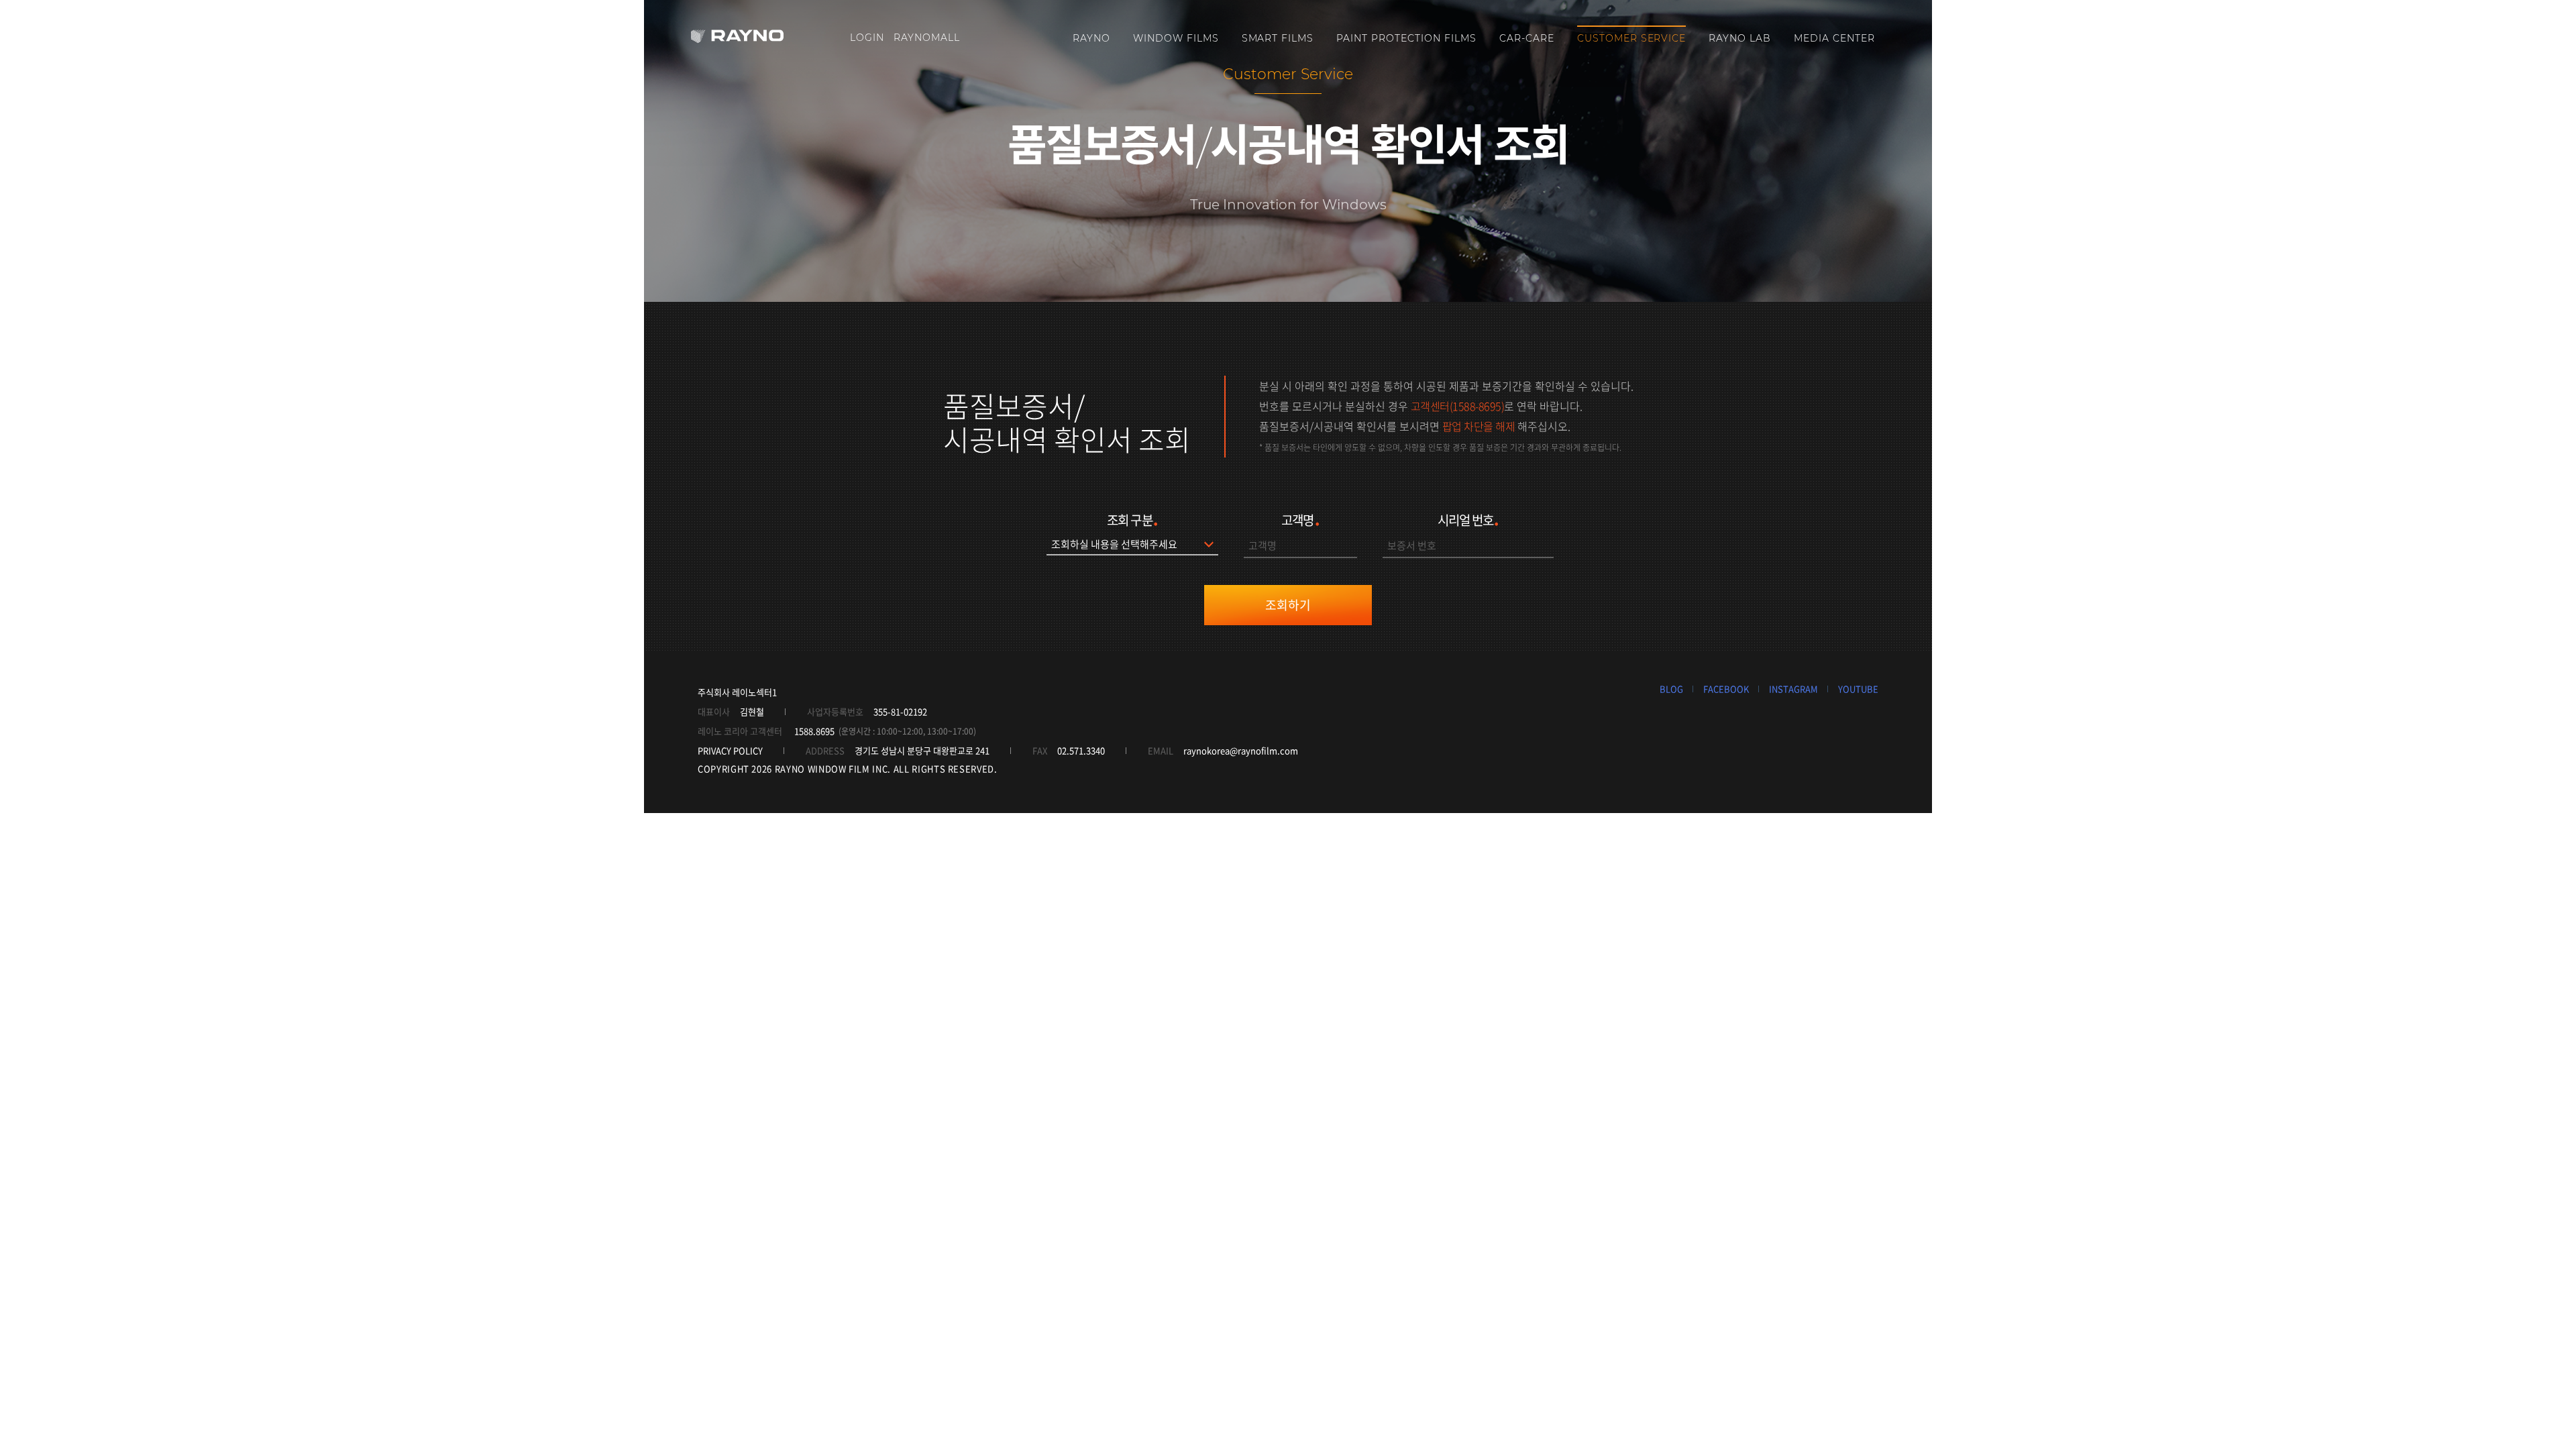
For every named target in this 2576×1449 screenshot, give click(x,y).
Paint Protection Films (1406, 38)
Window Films (1176, 38)
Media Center (1834, 38)
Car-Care (1527, 38)
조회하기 (1288, 605)
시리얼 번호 (1468, 519)
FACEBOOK (1726, 689)
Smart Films (1278, 38)
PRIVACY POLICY (730, 750)
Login (867, 38)
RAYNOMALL (927, 38)
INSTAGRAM (1793, 689)
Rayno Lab (1740, 38)
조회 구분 (1132, 519)
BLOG (1671, 689)
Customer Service (1632, 38)
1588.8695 (814, 731)
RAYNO (1091, 38)
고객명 (1300, 519)
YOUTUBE (1858, 689)
